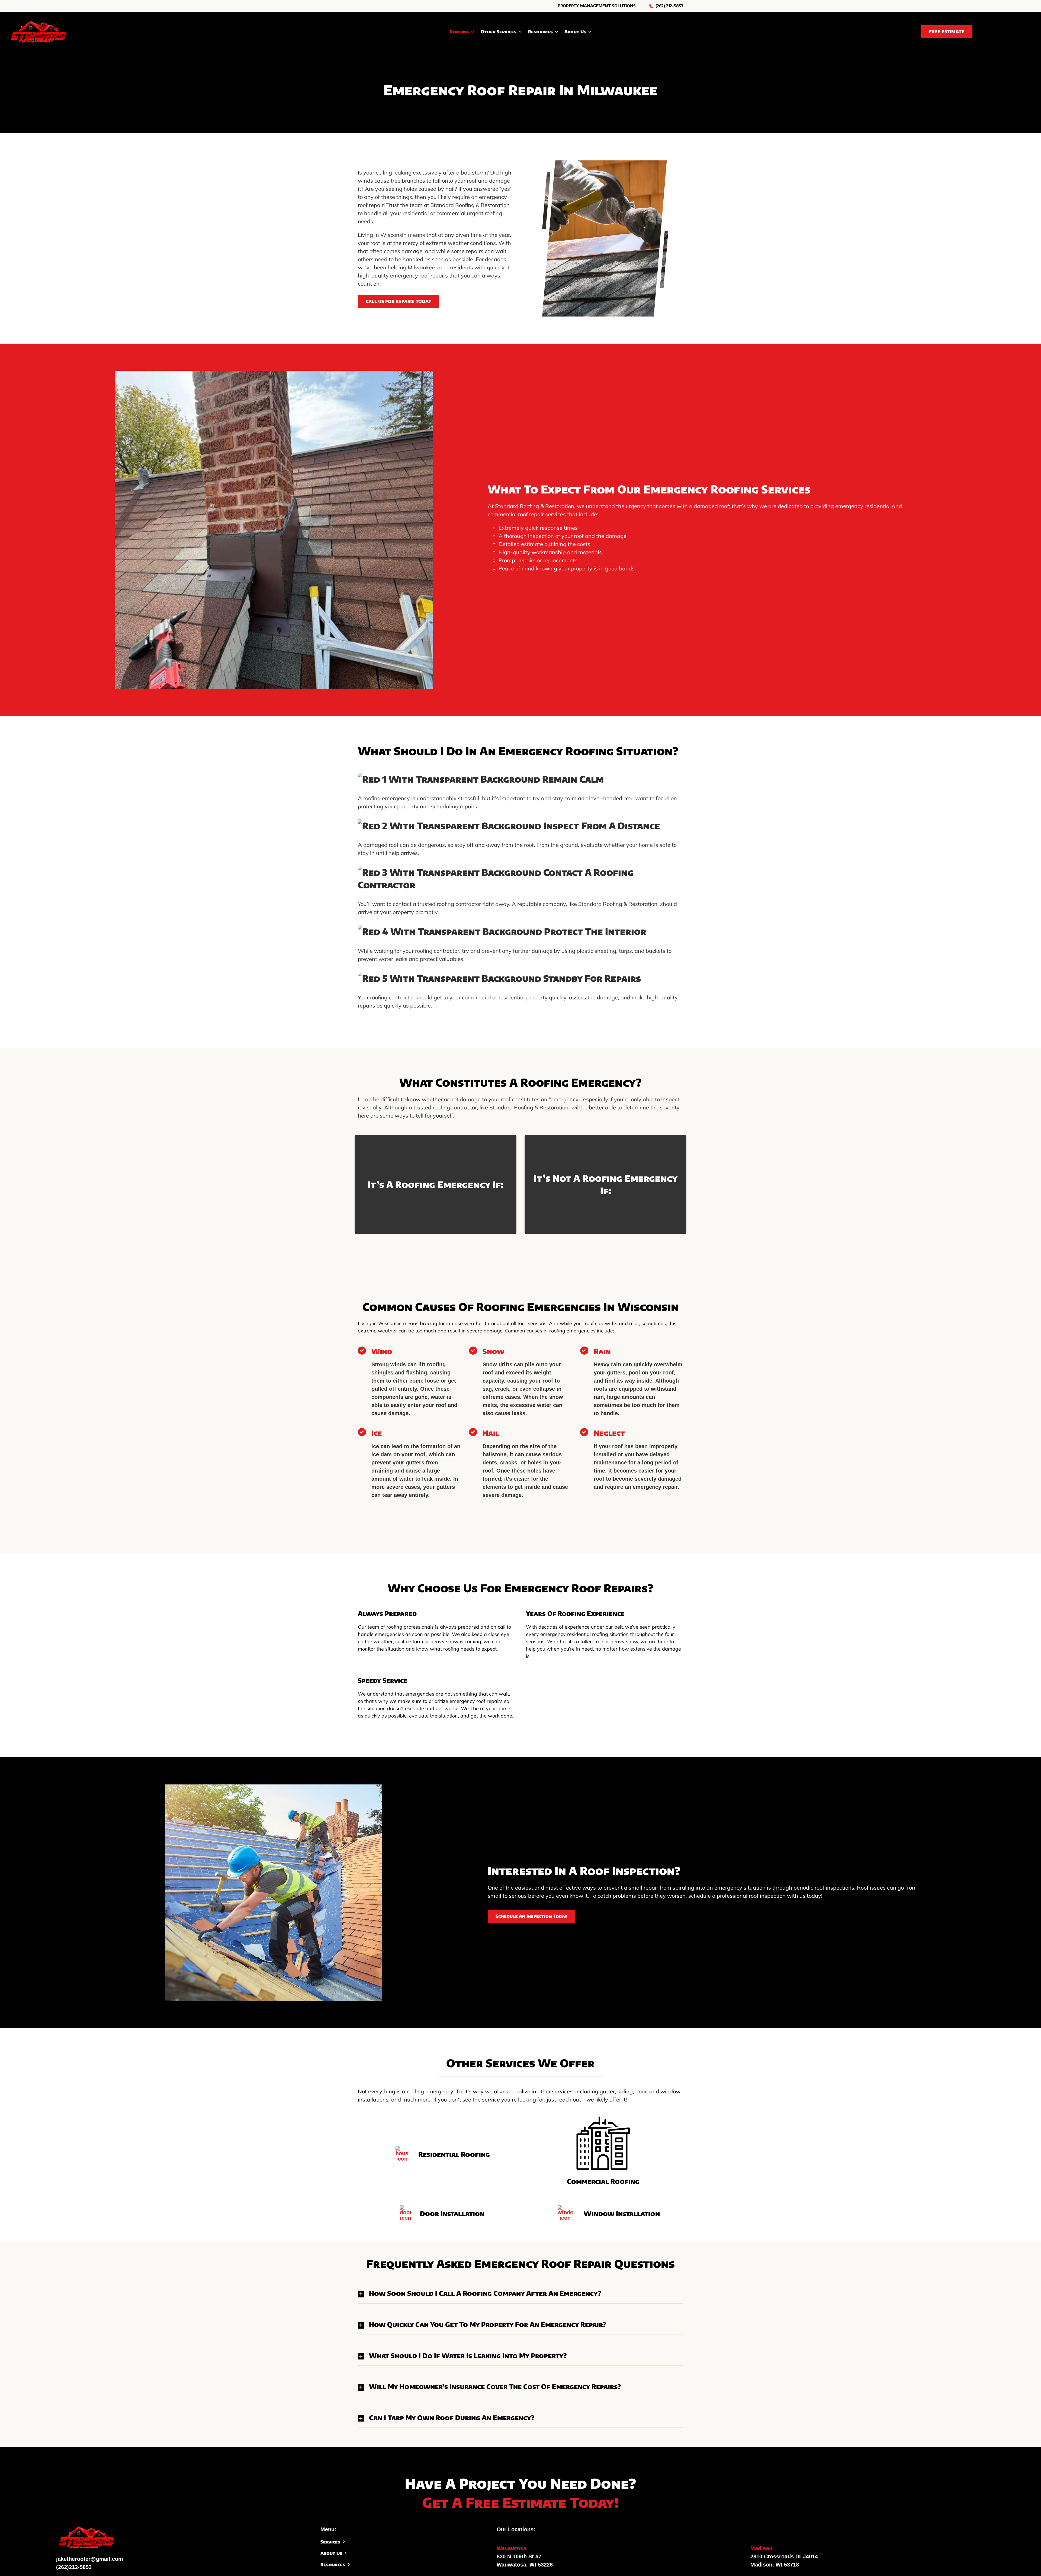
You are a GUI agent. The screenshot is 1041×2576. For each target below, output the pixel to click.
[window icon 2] (565, 2208)
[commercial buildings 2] (603, 2119)
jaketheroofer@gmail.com (90, 2559)
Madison (761, 2548)
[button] (520, 2293)
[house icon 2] (402, 2149)
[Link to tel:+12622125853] (651, 6)
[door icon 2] (406, 2208)
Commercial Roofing (603, 2181)
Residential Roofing (454, 2154)
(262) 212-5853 (669, 6)
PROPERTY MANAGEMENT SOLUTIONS (597, 6)
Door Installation (452, 2213)
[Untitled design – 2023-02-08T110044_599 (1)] (38, 22)
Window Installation (622, 2213)
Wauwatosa (511, 2548)
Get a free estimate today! (520, 2502)
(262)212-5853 (74, 2567)
